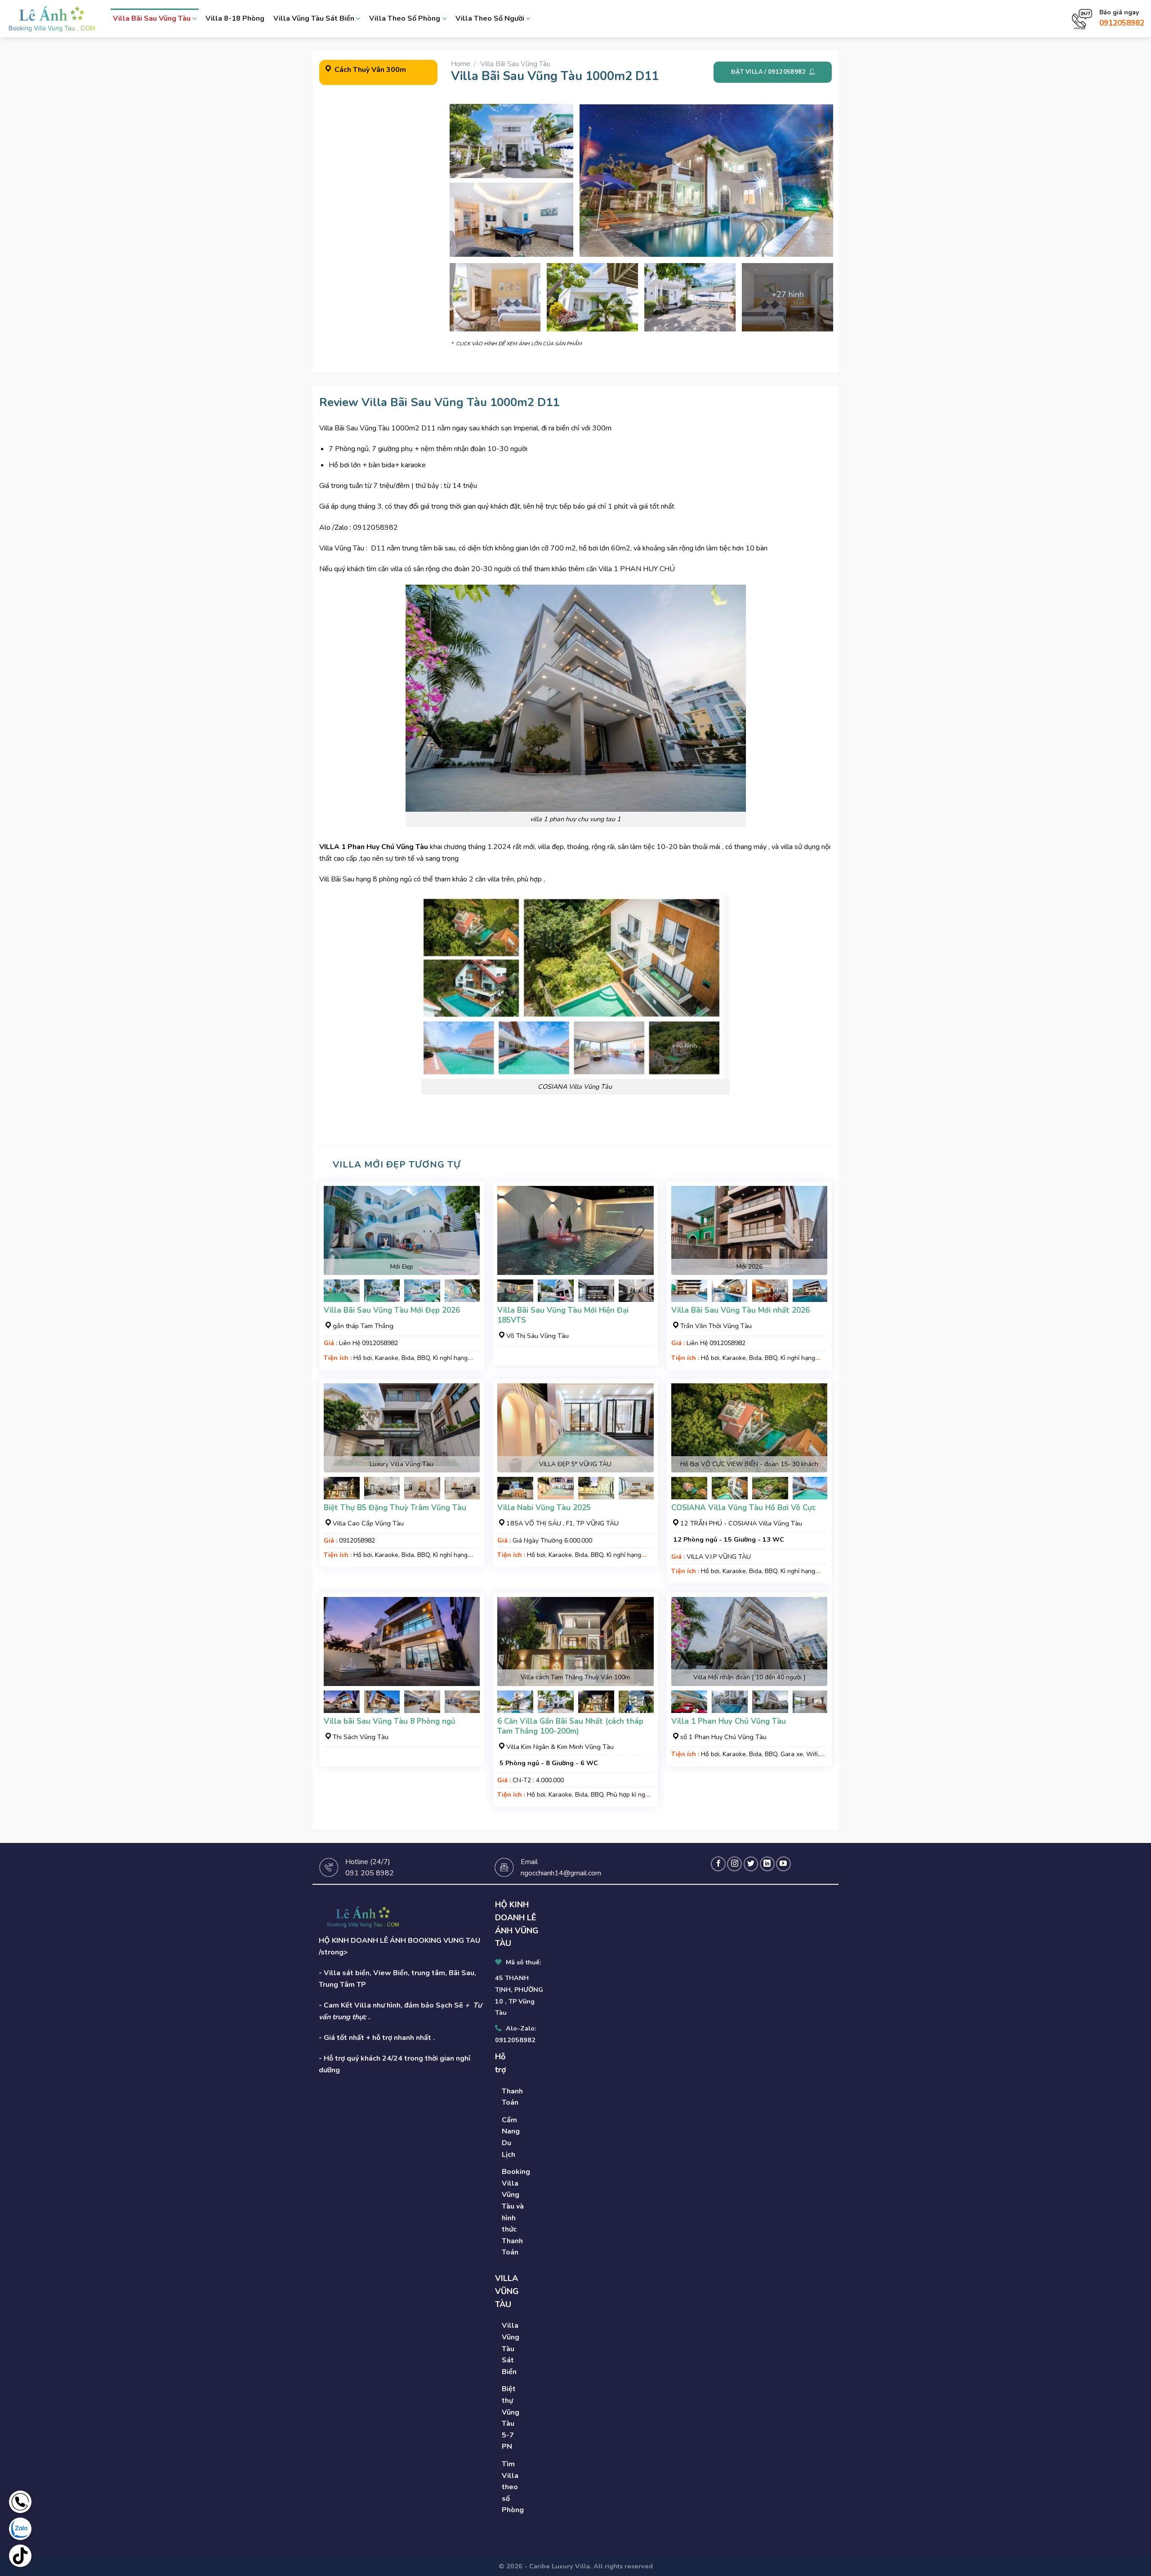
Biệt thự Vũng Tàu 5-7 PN (511, 2418)
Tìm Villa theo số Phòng (513, 2487)
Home (461, 64)
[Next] (465, 1296)
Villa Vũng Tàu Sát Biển (314, 18)
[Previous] (338, 1296)
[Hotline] (20, 2502)
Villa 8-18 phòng (235, 18)
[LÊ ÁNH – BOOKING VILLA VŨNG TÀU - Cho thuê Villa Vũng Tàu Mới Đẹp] (52, 18)
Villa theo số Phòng (405, 18)
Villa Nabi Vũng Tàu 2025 (544, 1508)
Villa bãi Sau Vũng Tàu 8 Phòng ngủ (390, 1722)
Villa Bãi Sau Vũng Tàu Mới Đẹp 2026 (392, 1310)
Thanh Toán (512, 2097)
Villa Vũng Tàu (342, 548)
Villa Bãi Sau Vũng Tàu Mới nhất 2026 (741, 1310)
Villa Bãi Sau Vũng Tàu (152, 18)
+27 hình (788, 295)
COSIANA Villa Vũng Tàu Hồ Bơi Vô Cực (743, 1508)
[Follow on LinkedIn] (767, 1864)
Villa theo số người (490, 18)
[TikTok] (20, 2556)
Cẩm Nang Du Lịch (511, 2137)
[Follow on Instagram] (734, 1864)
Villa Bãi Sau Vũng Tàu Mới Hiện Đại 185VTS (563, 1315)
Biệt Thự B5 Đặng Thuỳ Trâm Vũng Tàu (395, 1508)
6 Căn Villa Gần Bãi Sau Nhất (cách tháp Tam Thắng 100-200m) (570, 1726)
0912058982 (1122, 23)
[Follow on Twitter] (751, 1864)
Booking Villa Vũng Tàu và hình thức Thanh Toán (516, 2212)
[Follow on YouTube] (783, 1864)
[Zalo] (20, 2529)
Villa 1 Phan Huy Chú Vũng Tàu (729, 1722)
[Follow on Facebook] (718, 1864)
